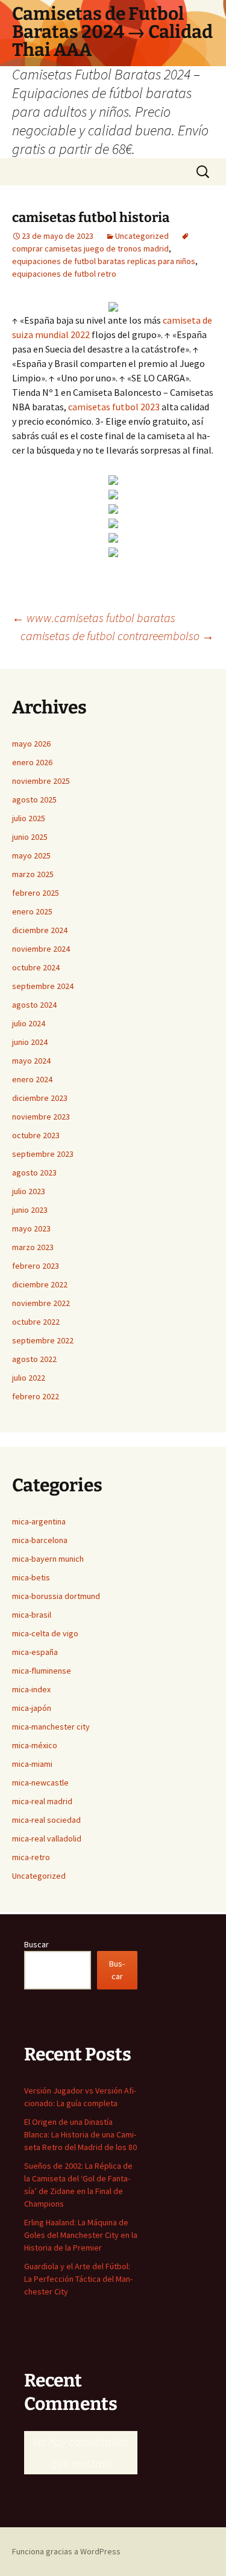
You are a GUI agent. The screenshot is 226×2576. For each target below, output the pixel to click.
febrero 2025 (36, 893)
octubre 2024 (36, 967)
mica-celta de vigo (45, 1633)
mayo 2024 (31, 1061)
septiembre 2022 (43, 1340)
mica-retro (31, 1857)
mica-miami (32, 1764)
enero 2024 (32, 1079)
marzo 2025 (33, 874)
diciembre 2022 (40, 1284)
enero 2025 (32, 911)
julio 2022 (29, 1378)
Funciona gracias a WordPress (66, 2551)
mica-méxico (35, 1745)
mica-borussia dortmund (56, 1596)
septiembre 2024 (43, 986)
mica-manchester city (51, 1727)
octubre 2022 (36, 1322)
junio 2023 (30, 1210)
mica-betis (31, 1577)
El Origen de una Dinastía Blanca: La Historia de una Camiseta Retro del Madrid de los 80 (80, 2134)
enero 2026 (32, 762)
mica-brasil (32, 1615)
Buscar (36, 1944)
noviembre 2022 (41, 1303)
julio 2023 (29, 1191)
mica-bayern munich (48, 1559)
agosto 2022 (34, 1359)
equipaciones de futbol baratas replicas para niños (104, 261)
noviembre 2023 (41, 1117)
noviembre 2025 (41, 781)
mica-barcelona (40, 1540)
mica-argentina (39, 1521)
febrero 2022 (36, 1396)
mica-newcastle (40, 1783)
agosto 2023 (34, 1172)
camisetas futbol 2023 (114, 407)
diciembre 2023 (40, 1098)
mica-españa (35, 1652)
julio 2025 (29, 818)
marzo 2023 (33, 1247)
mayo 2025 (31, 855)
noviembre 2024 (41, 949)
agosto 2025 (34, 800)
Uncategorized (142, 236)
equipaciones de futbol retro (64, 274)
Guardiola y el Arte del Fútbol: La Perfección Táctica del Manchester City (78, 2279)
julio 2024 (29, 1023)
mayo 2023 (31, 1228)
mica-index (31, 1689)
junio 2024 (30, 1042)
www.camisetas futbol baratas (94, 618)
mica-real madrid (42, 1801)
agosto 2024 (34, 1005)
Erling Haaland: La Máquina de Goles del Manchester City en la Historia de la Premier (81, 2235)
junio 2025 (30, 837)
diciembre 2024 (40, 930)
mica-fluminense (42, 1671)
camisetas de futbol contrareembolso (117, 636)
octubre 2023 (36, 1135)
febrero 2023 (36, 1266)
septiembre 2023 (43, 1154)
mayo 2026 (31, 744)
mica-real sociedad (46, 1820)
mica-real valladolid (47, 1838)
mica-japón (32, 1708)
